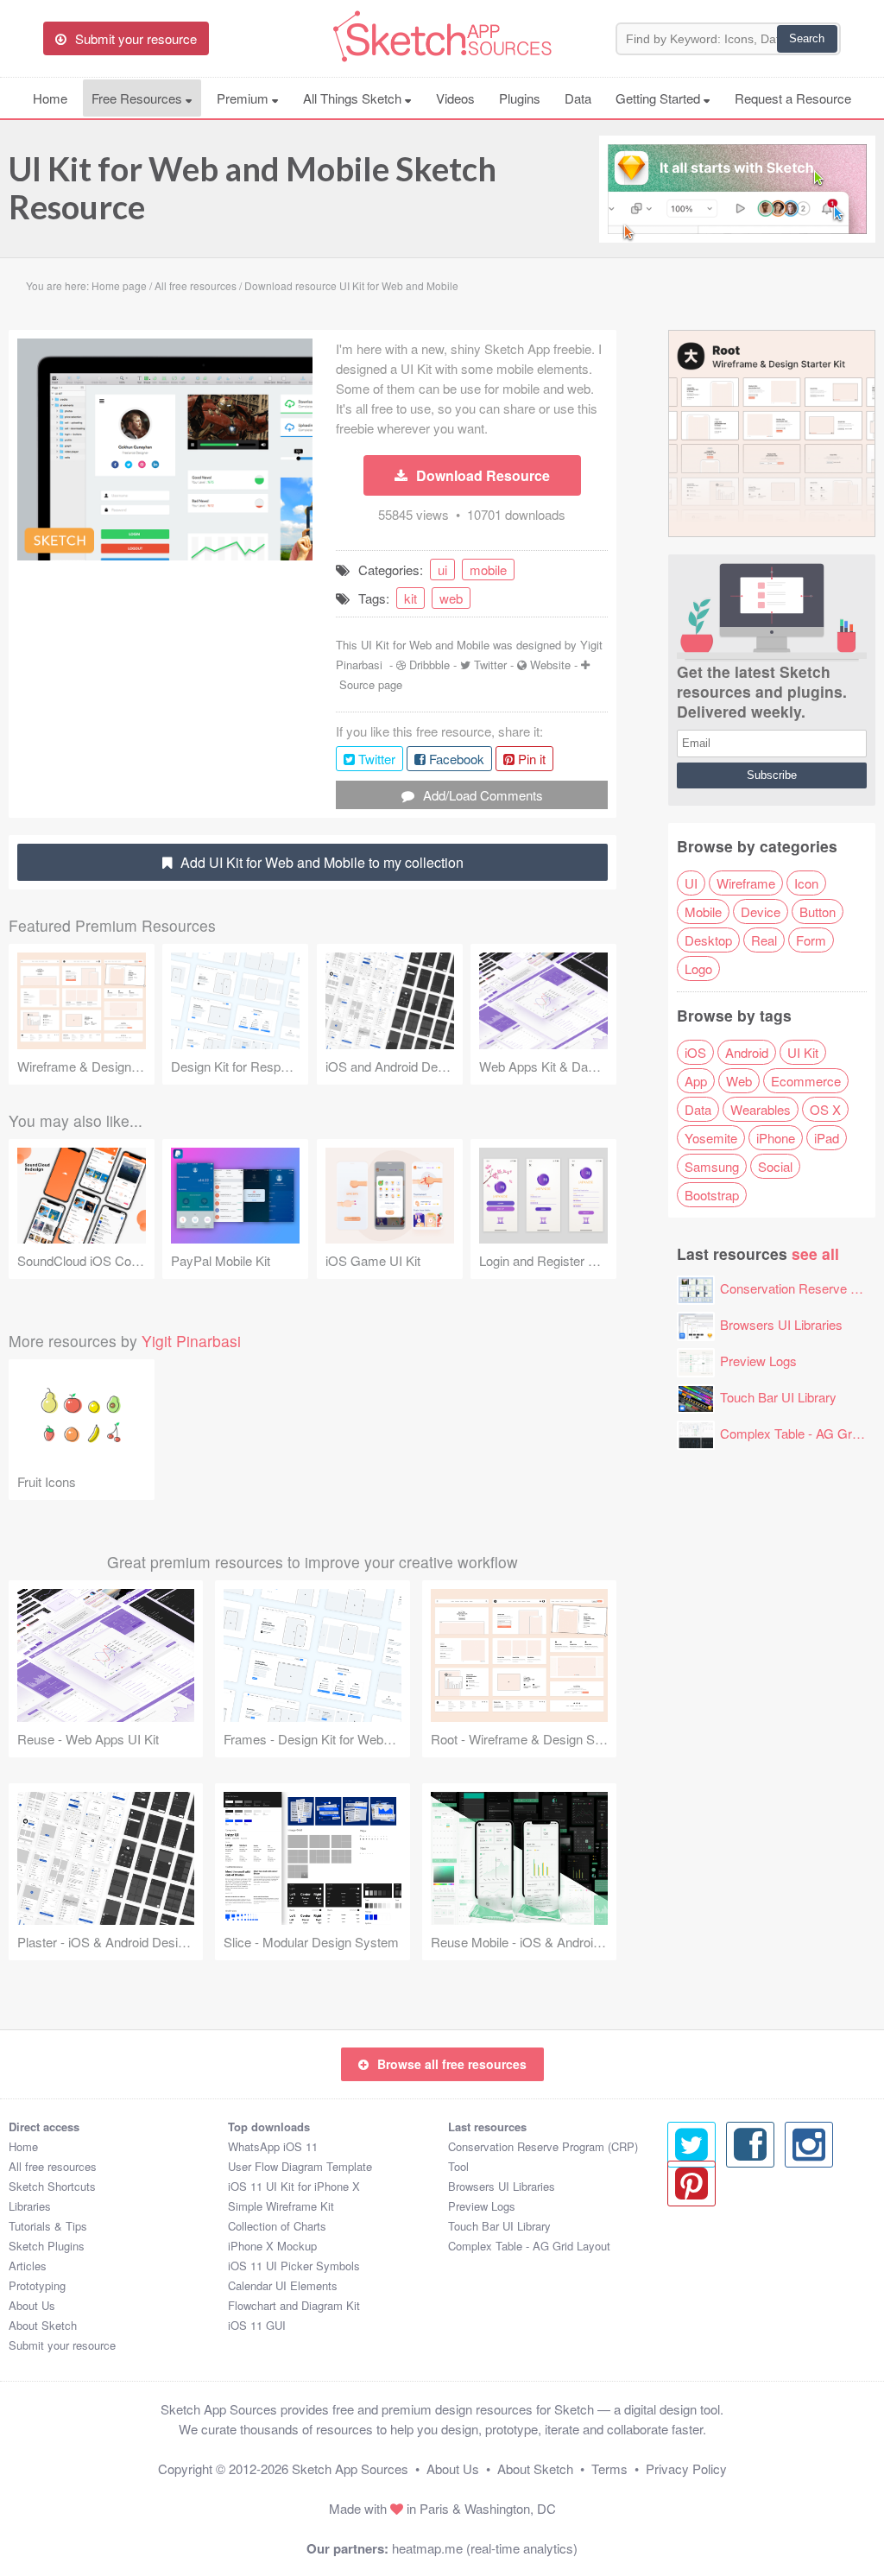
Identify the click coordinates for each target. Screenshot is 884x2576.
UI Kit (803, 1052)
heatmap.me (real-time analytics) (485, 2548)
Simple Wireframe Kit (281, 2206)
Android (747, 1052)
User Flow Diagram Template (300, 2166)
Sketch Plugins (47, 2246)
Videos (455, 98)
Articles (28, 2266)
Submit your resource (62, 2345)
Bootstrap (712, 1195)
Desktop (708, 940)
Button (818, 911)
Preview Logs (758, 1361)
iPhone (776, 1138)
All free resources (53, 2166)
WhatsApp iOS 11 (273, 2146)
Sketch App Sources (350, 2468)
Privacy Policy (686, 2468)
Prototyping (37, 2285)
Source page (371, 684)
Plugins (520, 98)
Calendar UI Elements (283, 2285)
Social (775, 1166)
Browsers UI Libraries (781, 1324)
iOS (695, 1052)
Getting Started (660, 98)
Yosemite (711, 1138)
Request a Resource (793, 98)
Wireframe (746, 883)
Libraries (30, 2206)
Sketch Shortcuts (52, 2186)
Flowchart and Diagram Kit (294, 2305)
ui (442, 570)
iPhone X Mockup (272, 2246)
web (451, 598)
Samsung (712, 1166)
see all (815, 1253)
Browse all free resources (452, 2064)
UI (691, 883)
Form (811, 940)
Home (50, 98)
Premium (244, 98)
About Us (32, 2305)
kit (410, 598)
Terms (609, 2468)
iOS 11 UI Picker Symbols (294, 2266)
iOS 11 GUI (257, 2325)
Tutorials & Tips (48, 2226)
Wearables (761, 1109)
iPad (827, 1138)
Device (761, 911)
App (696, 1081)
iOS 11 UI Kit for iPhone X (294, 2186)
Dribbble (429, 665)
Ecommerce (806, 1081)
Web (739, 1081)
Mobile (703, 911)
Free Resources (139, 98)
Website (550, 665)
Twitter (490, 665)
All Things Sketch (354, 98)
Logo (698, 968)
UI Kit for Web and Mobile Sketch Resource (253, 187)
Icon (806, 883)
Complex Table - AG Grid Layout (529, 2246)
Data (578, 98)
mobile (488, 570)
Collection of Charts (277, 2226)
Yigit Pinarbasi (191, 1341)
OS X (825, 1109)
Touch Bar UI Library (778, 1397)
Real (764, 940)
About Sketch (43, 2325)
